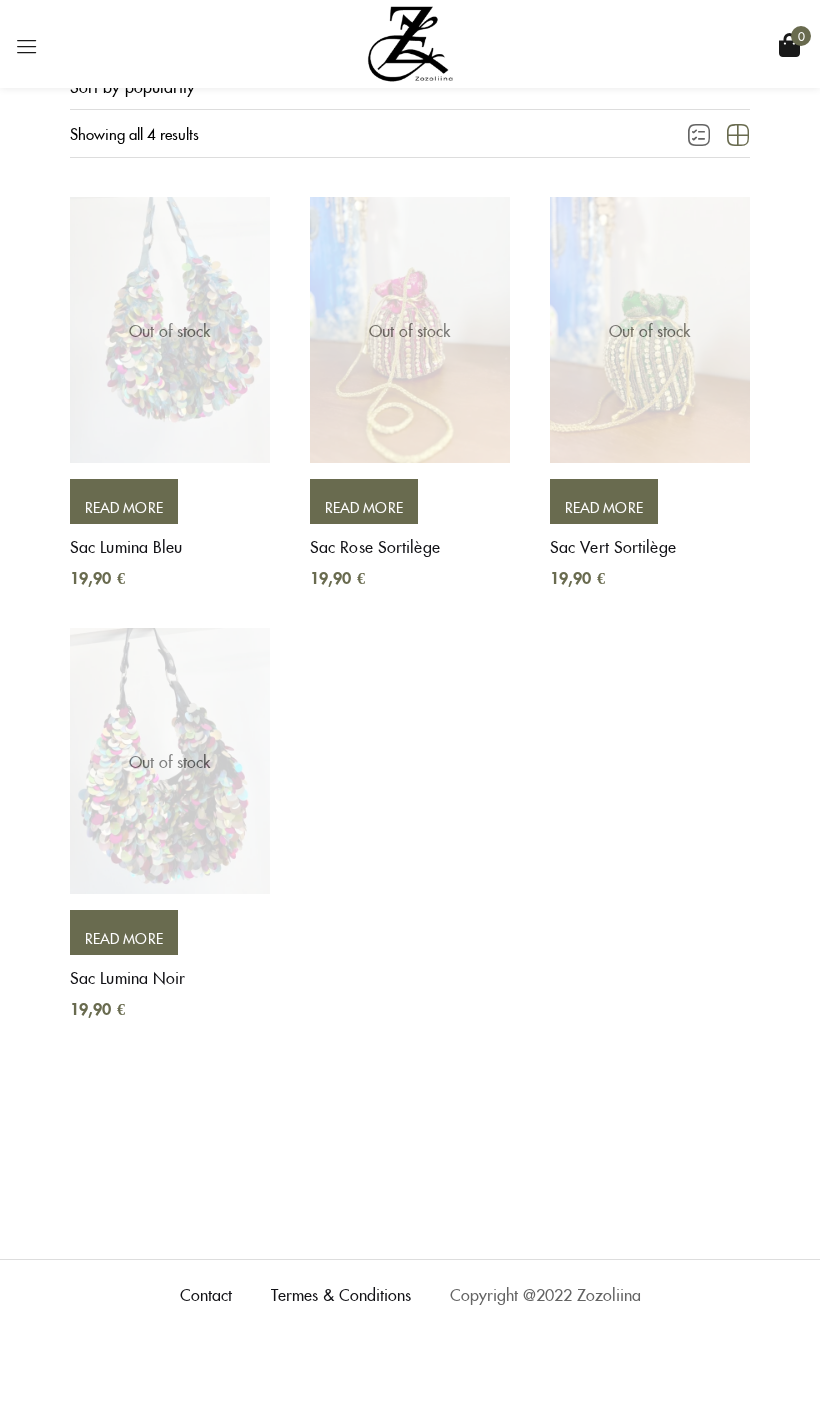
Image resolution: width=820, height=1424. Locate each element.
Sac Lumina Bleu (126, 546)
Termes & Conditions (341, 1294)
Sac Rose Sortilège (375, 546)
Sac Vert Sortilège (613, 546)
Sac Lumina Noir (128, 977)
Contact (206, 1294)
